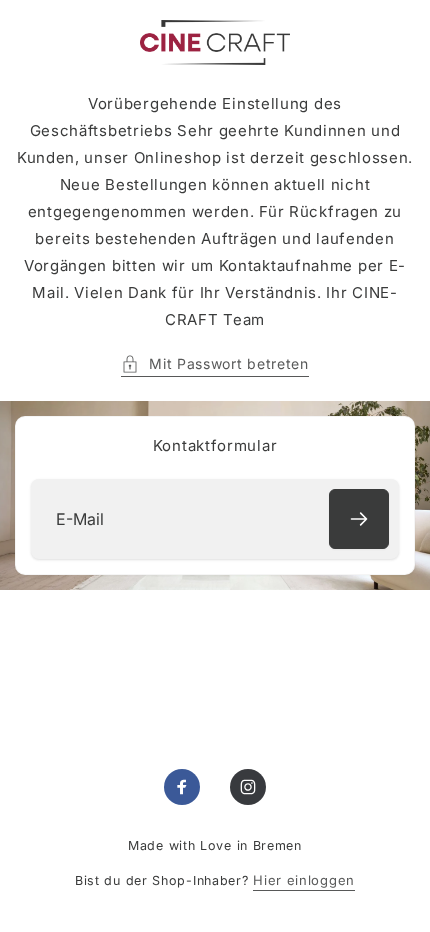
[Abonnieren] (359, 519)
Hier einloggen (304, 880)
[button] (215, 363)
